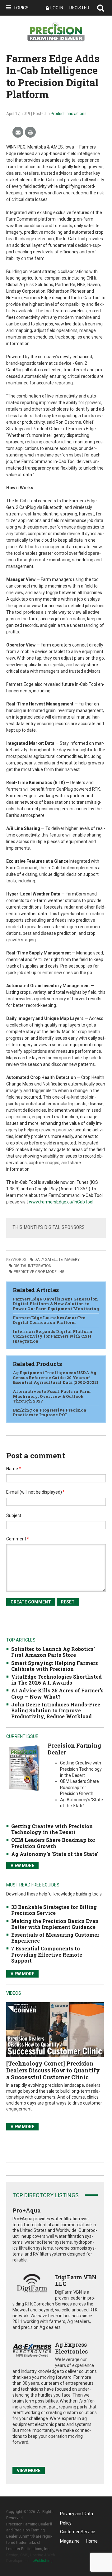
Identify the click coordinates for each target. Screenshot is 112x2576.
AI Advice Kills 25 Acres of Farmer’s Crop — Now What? (57, 1693)
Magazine (70, 2541)
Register (79, 8)
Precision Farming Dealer (74, 1749)
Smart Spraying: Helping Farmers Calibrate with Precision (55, 1666)
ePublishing (43, 2561)
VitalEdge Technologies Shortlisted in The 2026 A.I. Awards (56, 1680)
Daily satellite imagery (57, 1260)
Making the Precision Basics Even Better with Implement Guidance (55, 1924)
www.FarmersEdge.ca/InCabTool (61, 1202)
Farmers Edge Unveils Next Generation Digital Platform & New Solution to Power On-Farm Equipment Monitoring (56, 1304)
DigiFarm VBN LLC (76, 2281)
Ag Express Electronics (71, 2348)
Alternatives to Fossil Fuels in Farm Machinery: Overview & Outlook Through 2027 (52, 1396)
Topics (21, 8)
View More (22, 1866)
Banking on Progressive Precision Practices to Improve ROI (50, 1412)
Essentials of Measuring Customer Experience (55, 1938)
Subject (14, 1515)
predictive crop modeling (39, 1272)
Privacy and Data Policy (77, 2515)
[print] (30, 132)
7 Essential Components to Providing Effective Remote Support (47, 1954)
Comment (18, 1539)
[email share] (18, 132)
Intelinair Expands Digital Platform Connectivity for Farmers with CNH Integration (53, 1336)
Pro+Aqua (27, 2210)
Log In (57, 8)
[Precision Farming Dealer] (24, 1768)
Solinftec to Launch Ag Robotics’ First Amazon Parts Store (53, 1652)
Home (92, 2541)
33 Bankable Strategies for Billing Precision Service (54, 1910)
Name (14, 1469)
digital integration (33, 1266)
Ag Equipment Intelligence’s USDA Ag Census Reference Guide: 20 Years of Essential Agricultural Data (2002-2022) (55, 1377)
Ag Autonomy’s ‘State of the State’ (55, 1854)
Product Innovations (69, 114)
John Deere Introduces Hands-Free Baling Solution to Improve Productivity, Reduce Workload (56, 1710)
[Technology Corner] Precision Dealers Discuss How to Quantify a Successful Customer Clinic (53, 2070)
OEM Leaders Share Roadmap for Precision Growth (53, 1843)
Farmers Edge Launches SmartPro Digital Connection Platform (49, 1320)
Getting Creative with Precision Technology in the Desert (52, 1829)
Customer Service (78, 2532)
